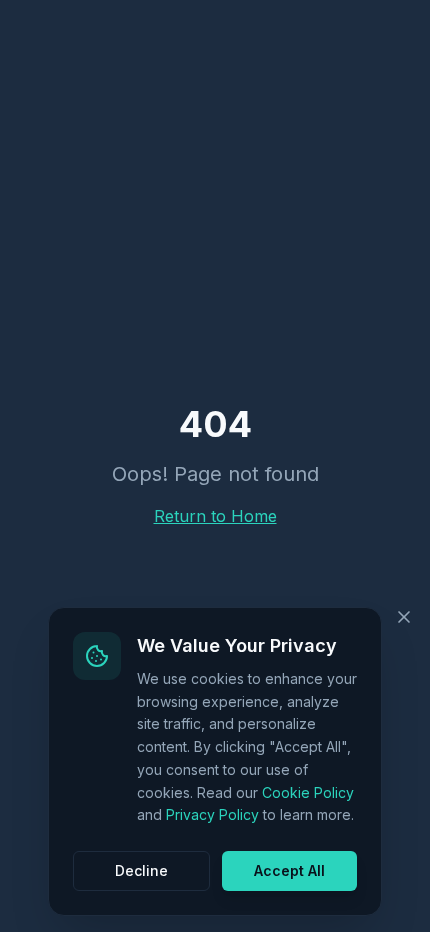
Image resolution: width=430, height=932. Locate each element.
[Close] (404, 617)
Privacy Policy (212, 814)
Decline (141, 870)
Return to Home (215, 516)
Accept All (289, 870)
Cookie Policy (308, 792)
